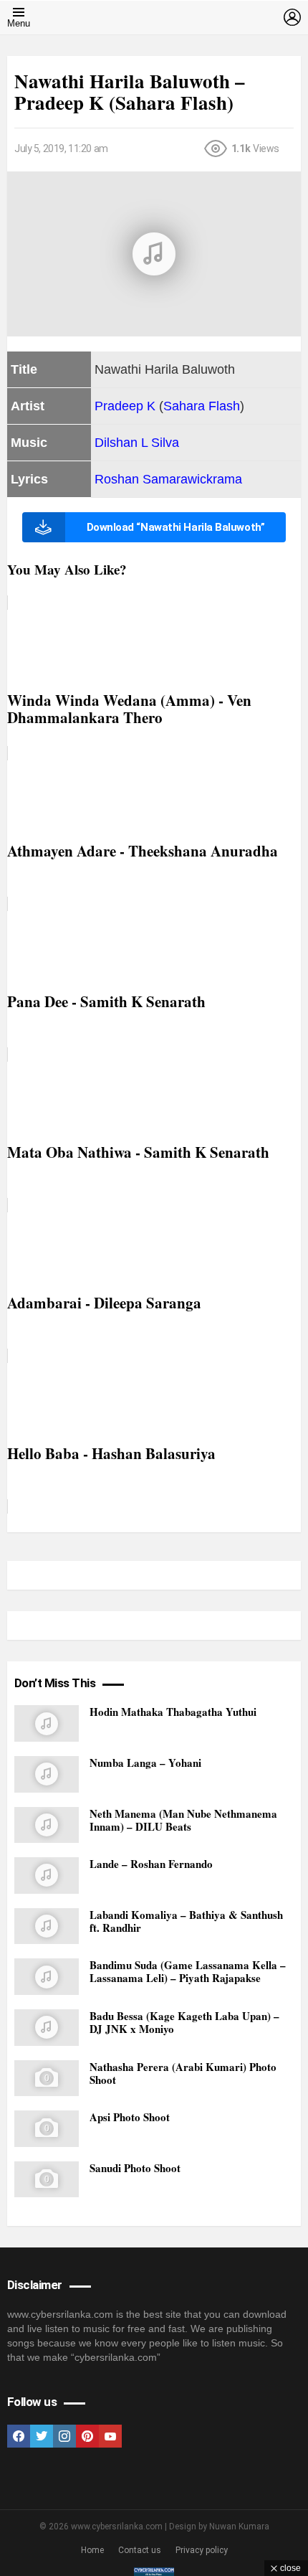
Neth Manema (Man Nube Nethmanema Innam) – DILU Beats (183, 1820)
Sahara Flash (202, 406)
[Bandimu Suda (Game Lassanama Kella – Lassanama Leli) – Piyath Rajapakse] (47, 1977)
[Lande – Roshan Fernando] (47, 1876)
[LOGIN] (292, 17)
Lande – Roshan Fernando (151, 1864)
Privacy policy (202, 2550)
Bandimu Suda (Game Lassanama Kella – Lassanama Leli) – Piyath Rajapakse (188, 1971)
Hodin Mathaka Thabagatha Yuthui (173, 1712)
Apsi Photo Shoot (130, 2117)
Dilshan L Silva (137, 443)
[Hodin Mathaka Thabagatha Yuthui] (47, 1723)
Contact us (140, 2550)
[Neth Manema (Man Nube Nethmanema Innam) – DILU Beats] (47, 1825)
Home (92, 2550)
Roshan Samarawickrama (168, 479)
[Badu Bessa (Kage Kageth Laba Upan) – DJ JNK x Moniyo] (47, 2028)
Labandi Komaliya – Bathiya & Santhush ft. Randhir (186, 1921)
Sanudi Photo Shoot (135, 2168)
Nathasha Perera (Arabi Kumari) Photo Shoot (183, 2073)
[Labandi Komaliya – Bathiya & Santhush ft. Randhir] (47, 1926)
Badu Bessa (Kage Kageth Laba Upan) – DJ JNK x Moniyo (184, 2022)
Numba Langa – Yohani (145, 1763)
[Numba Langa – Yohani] (47, 1774)
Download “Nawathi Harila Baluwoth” (176, 527)
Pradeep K (125, 406)
